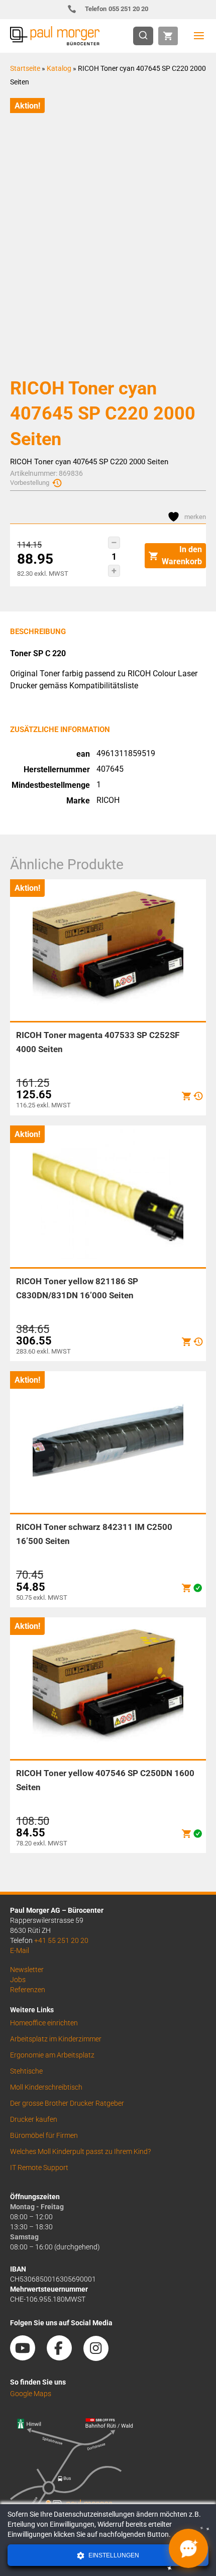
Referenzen (28, 1990)
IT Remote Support (39, 2168)
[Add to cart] (186, 1096)
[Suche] (146, 36)
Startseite (25, 68)
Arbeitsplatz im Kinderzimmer (56, 2039)
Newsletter (27, 1970)
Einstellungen (113, 2555)
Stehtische (26, 2071)
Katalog (59, 68)
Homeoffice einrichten (44, 2023)
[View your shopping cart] (168, 36)
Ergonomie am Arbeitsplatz (52, 2055)
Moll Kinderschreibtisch (46, 2087)
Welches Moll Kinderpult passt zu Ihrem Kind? (80, 2151)
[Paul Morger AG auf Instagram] (101, 2357)
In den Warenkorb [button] (182, 555)
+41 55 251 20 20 (61, 1940)
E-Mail (20, 1950)
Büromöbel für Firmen (44, 2135)
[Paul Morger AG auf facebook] (64, 2357)
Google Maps (31, 2394)
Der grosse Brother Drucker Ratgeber (67, 2103)
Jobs (18, 1980)
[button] (114, 543)
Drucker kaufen (34, 2119)
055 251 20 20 (117, 9)
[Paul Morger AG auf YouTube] (28, 2357)
